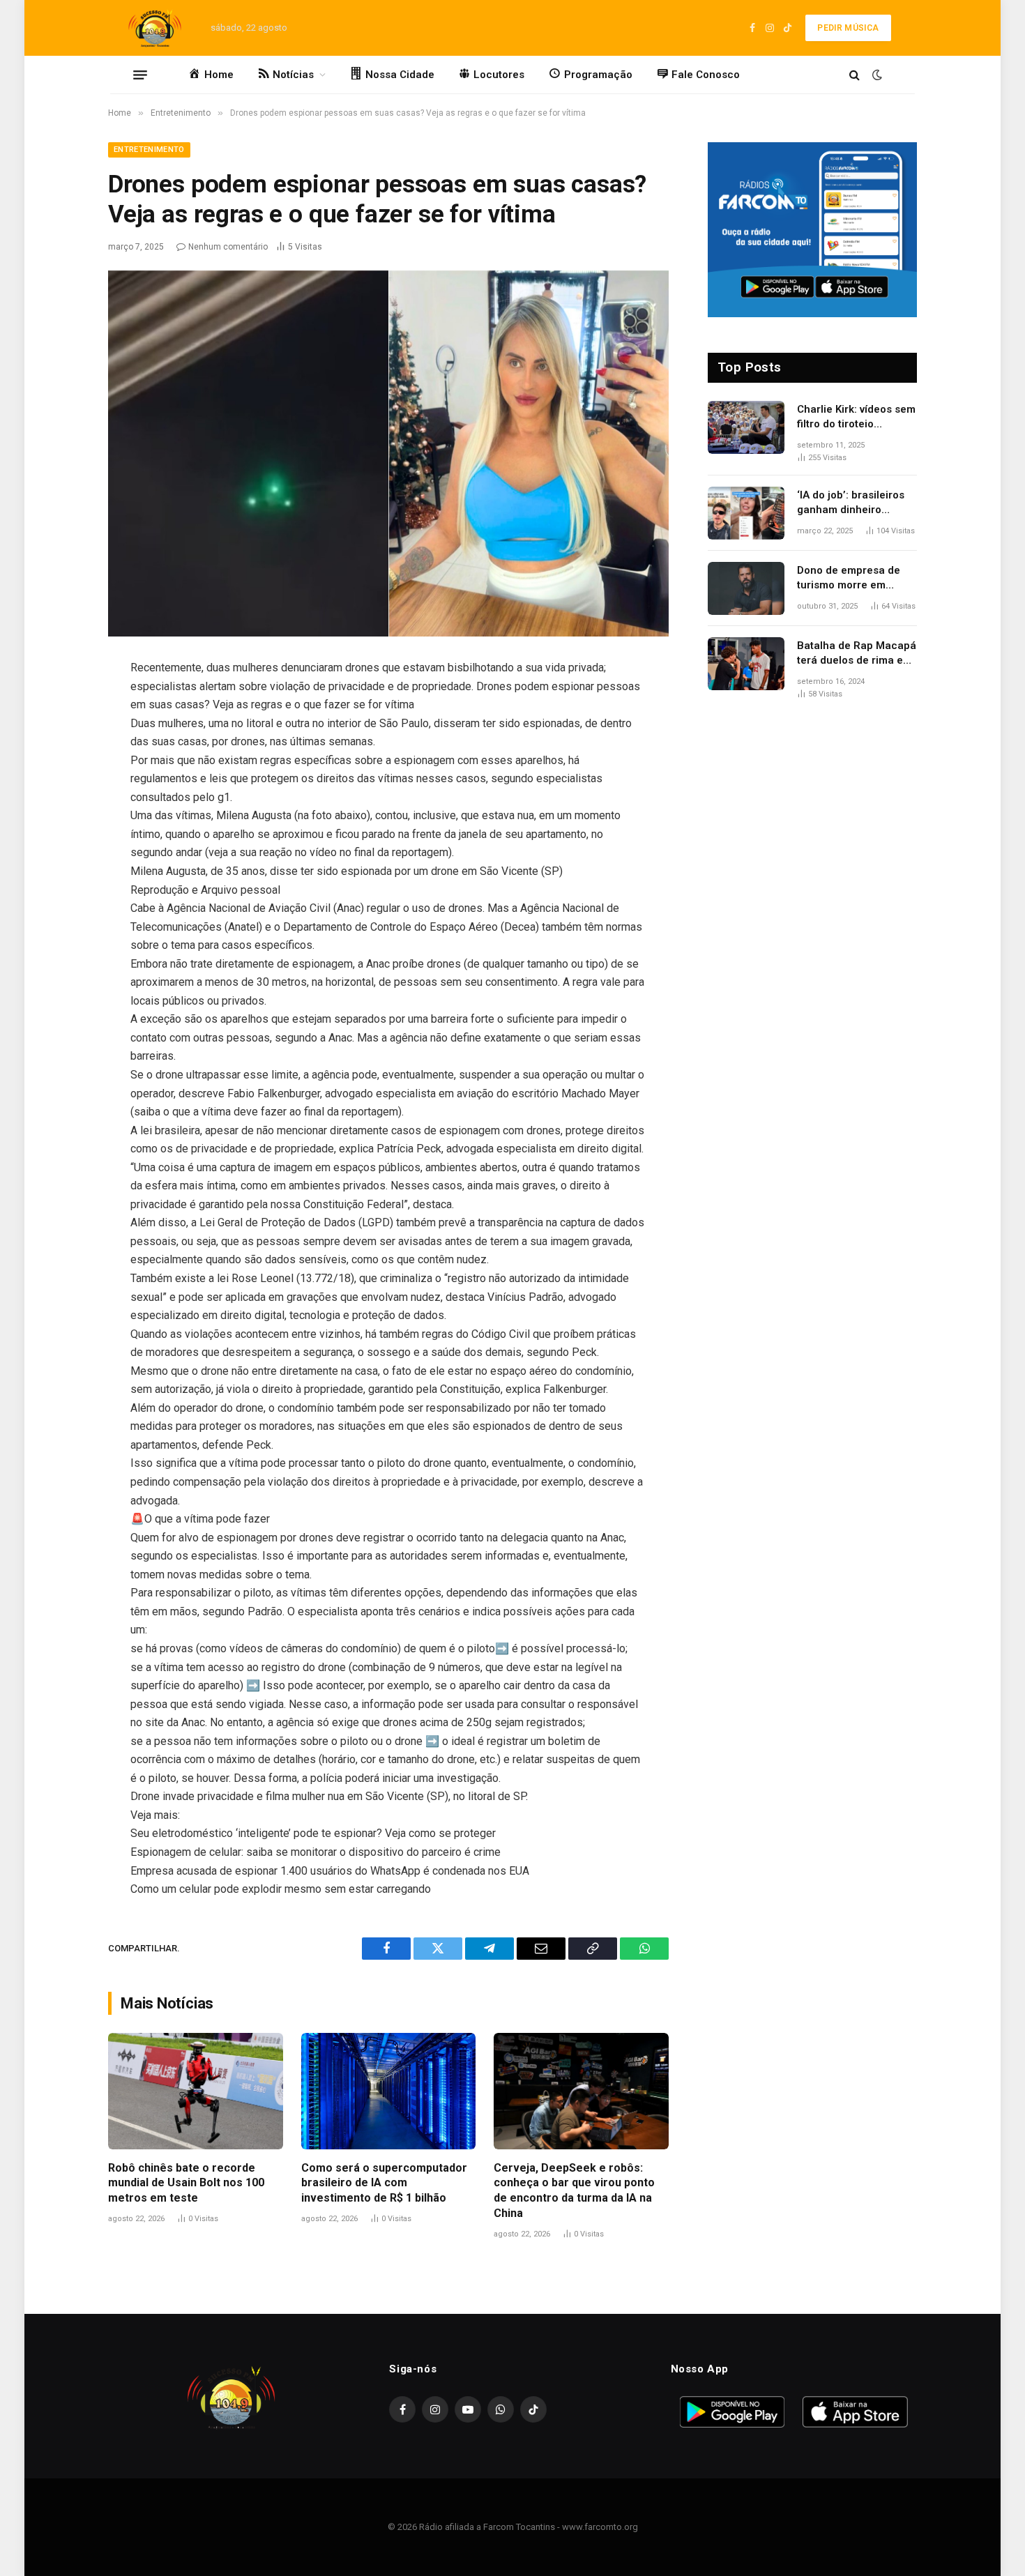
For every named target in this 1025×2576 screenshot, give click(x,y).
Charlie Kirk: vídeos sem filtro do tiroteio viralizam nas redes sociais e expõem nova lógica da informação (856, 418)
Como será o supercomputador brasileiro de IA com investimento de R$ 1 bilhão (384, 2183)
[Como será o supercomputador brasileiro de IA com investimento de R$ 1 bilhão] (389, 2091)
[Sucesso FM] (155, 28)
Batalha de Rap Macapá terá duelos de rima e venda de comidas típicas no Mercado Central (857, 654)
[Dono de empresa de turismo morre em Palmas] (746, 588)
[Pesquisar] (855, 75)
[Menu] (140, 75)
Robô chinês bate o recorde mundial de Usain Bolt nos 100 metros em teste (186, 2183)
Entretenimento (149, 150)
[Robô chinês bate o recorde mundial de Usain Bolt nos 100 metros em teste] (196, 2091)
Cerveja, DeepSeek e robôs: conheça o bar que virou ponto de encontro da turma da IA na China (574, 2190)
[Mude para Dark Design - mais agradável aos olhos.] (876, 75)
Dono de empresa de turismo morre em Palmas (849, 579)
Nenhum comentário (228, 247)
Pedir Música (848, 28)
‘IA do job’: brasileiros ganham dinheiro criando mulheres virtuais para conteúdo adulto (853, 503)
